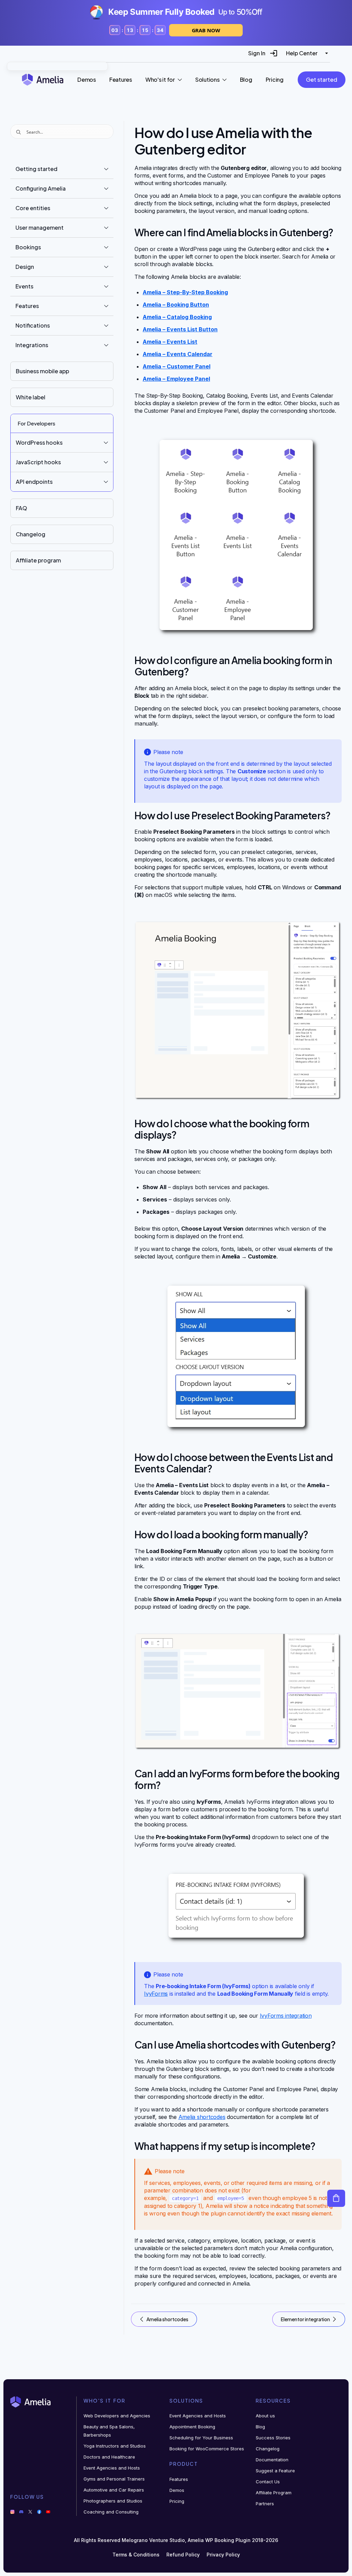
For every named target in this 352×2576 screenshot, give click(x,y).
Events (24, 286)
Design (25, 267)
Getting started (36, 169)
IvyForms (156, 1994)
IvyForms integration (286, 2016)
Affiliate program (38, 560)
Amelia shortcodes (202, 2117)
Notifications (33, 325)
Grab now (206, 30)
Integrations (32, 345)
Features (27, 306)
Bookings (28, 247)
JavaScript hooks (38, 462)
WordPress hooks (39, 442)
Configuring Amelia (41, 188)
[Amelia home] (43, 79)
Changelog (31, 534)
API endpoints (34, 482)
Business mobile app (42, 371)
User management (40, 227)
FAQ (21, 508)
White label (31, 397)
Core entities (33, 208)
